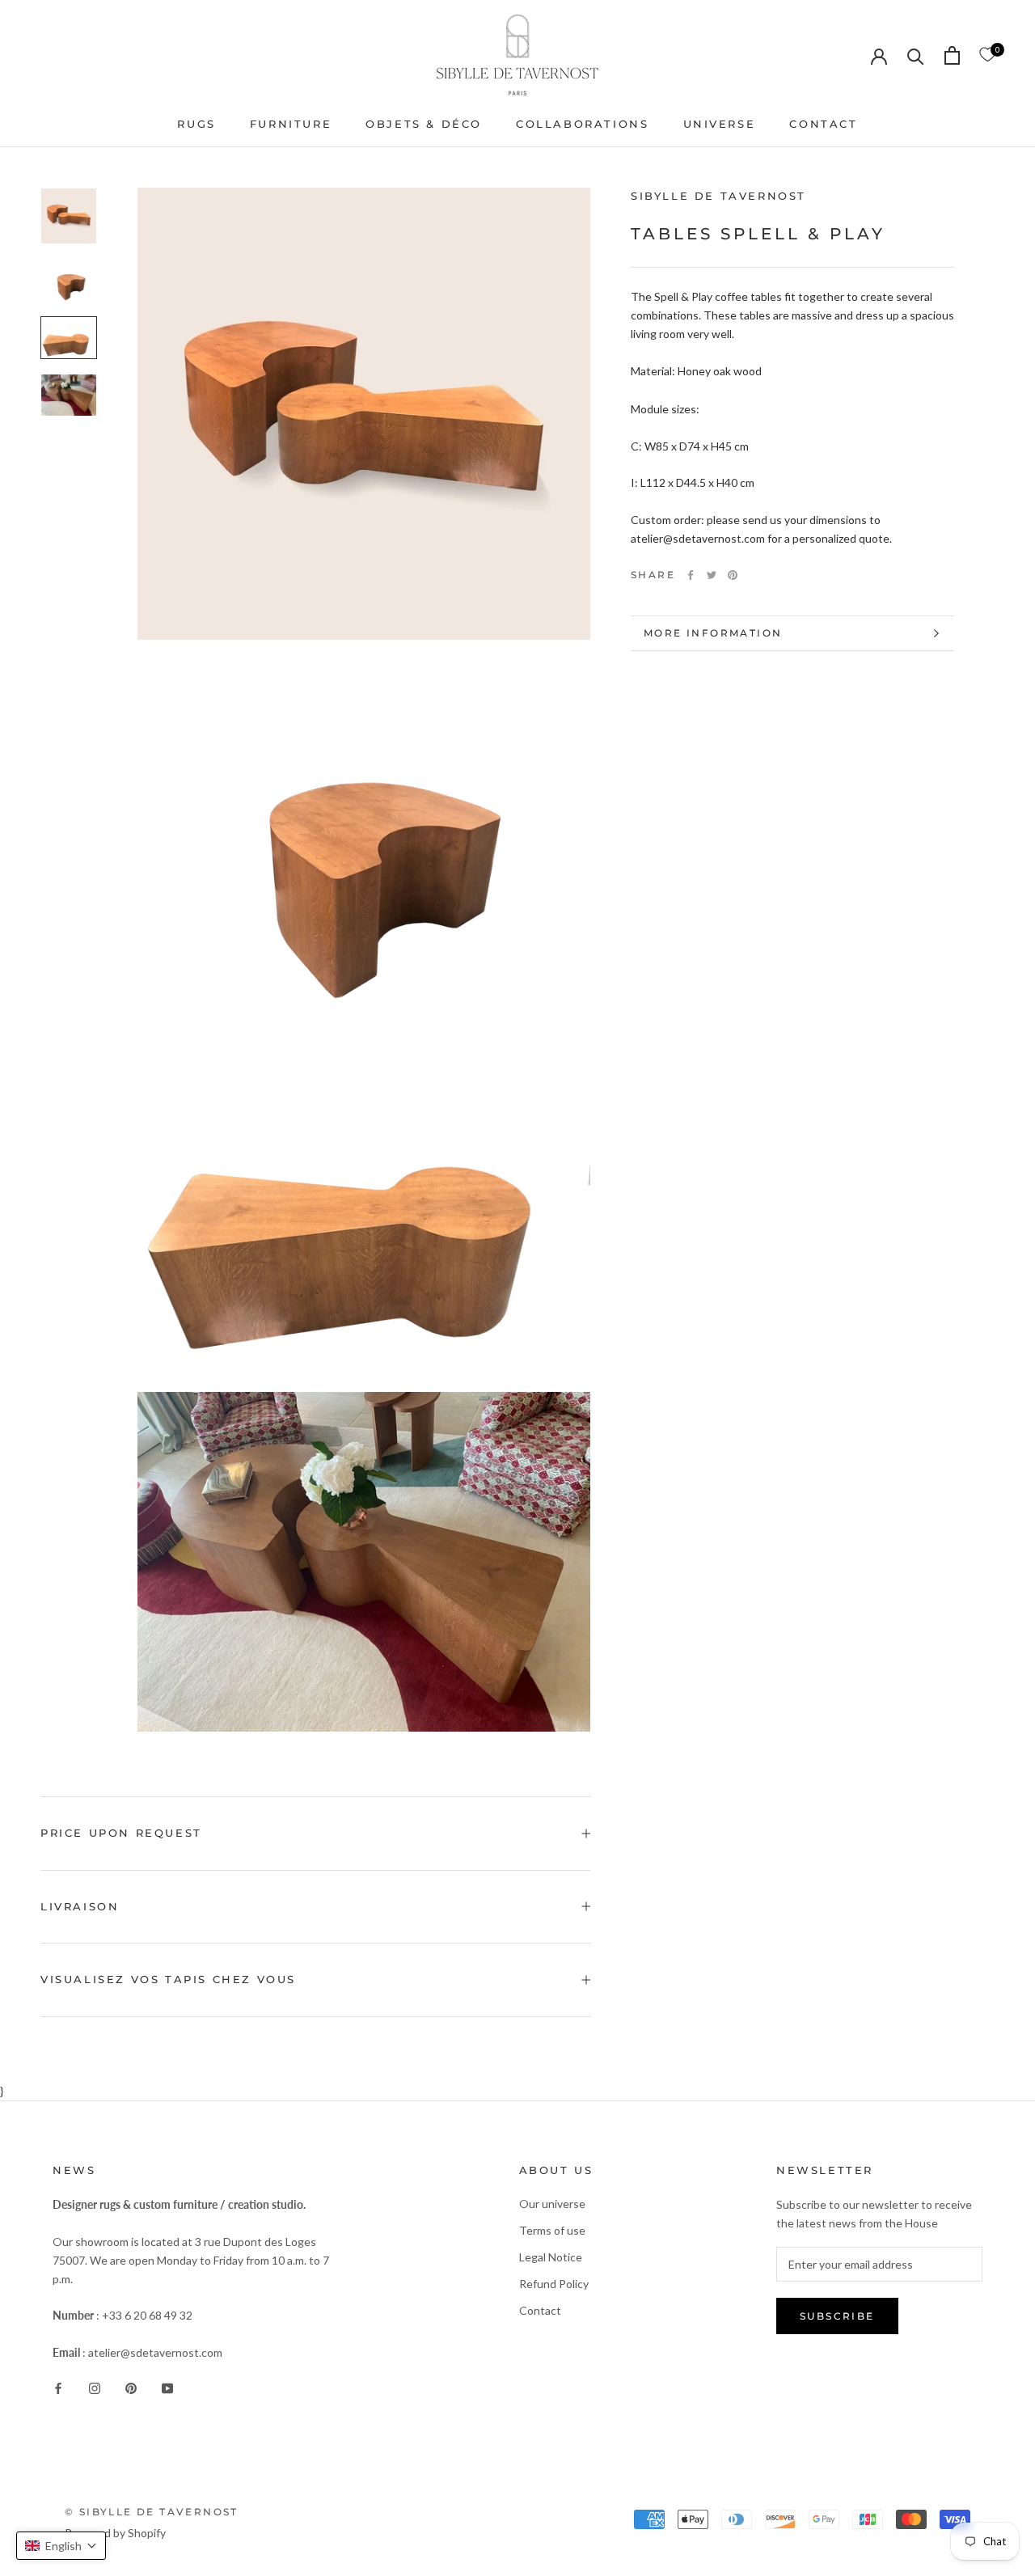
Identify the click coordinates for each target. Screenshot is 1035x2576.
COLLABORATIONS (582, 124)
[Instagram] (95, 2387)
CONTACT (823, 124)
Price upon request (121, 1833)
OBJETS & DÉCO (424, 124)
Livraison (80, 1906)
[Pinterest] (733, 575)
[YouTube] (167, 2387)
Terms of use (552, 2230)
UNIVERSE (720, 124)
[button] (61, 2546)
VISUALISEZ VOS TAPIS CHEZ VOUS (168, 1979)
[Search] (916, 55)
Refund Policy (554, 2284)
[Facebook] (691, 575)
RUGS (196, 124)
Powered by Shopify (115, 2533)
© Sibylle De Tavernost (152, 2512)
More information (713, 633)
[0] (987, 55)
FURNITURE (291, 124)
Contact (540, 2310)
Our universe (552, 2204)
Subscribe (837, 2316)
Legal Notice (551, 2257)
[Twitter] (712, 575)
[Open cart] (952, 55)
